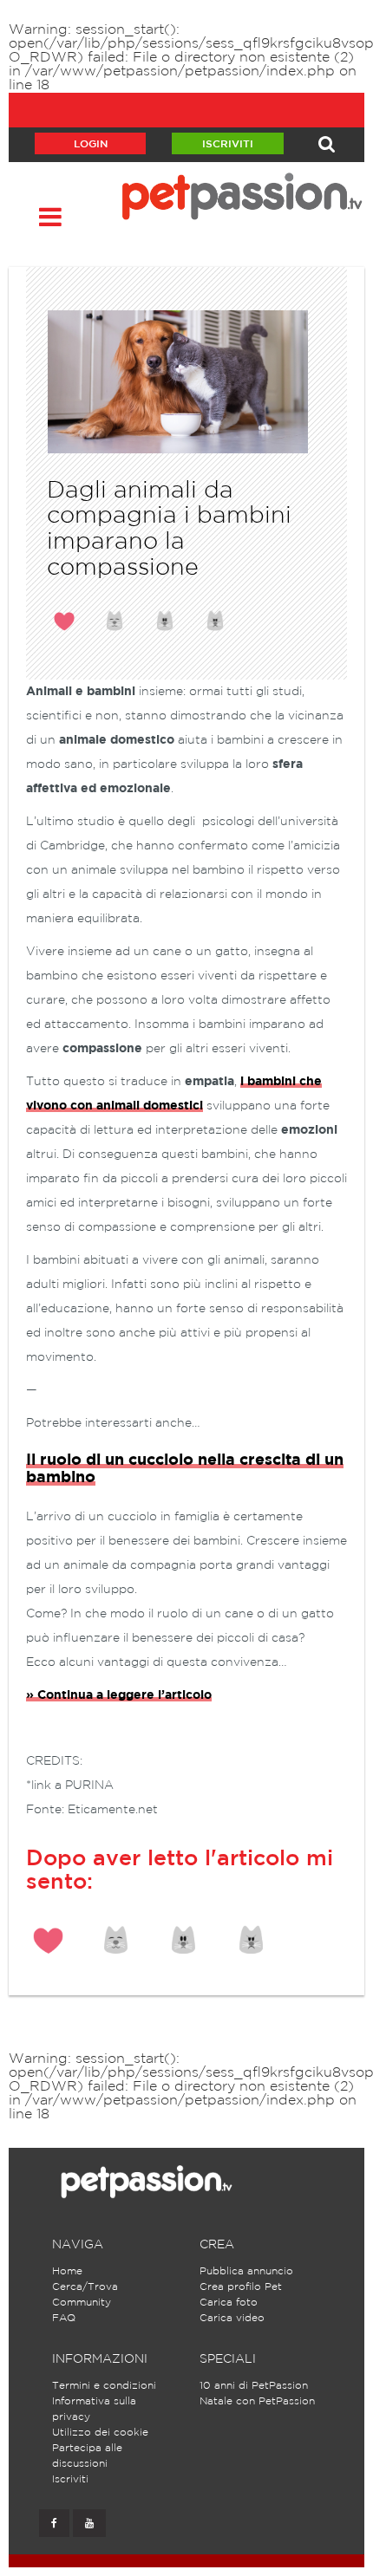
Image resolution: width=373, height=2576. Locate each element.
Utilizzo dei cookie (100, 2433)
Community (82, 2303)
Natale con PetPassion (257, 2401)
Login (91, 144)
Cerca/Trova (85, 2287)
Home (67, 2271)
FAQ (64, 2318)
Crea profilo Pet (241, 2287)
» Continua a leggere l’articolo (119, 1695)
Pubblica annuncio (246, 2271)
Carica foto (229, 2303)
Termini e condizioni (104, 2386)
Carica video (232, 2318)
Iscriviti (228, 144)
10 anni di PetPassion (254, 2386)
